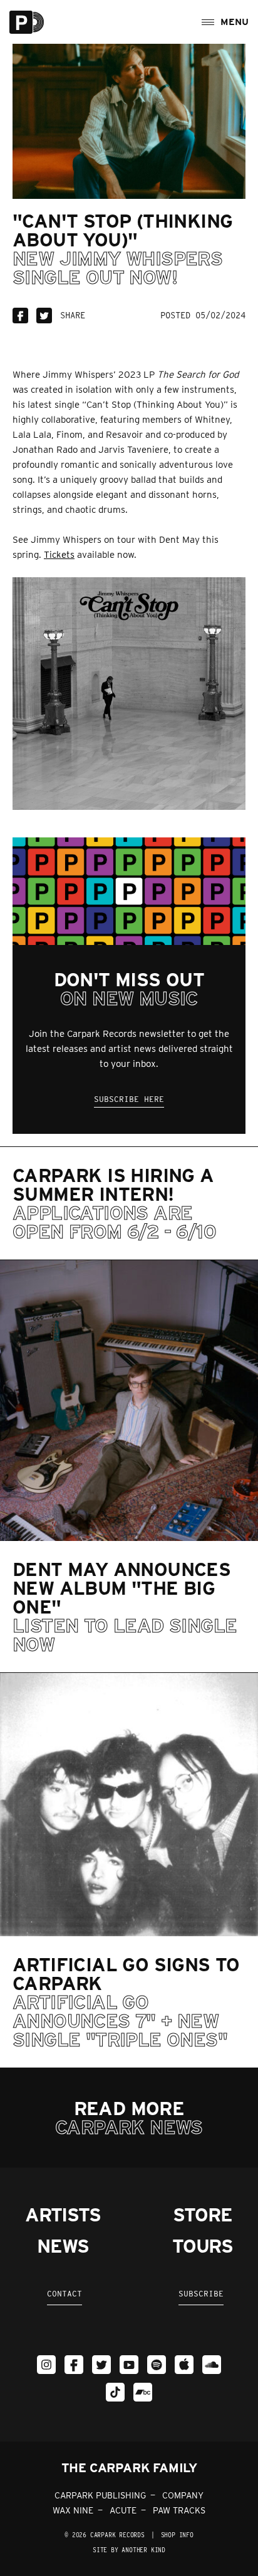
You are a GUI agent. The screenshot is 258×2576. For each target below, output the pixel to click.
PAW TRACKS (179, 2510)
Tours (203, 2246)
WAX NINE (73, 2510)
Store (202, 2215)
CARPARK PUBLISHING (100, 2495)
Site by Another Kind (129, 2550)
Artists (63, 2215)
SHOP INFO (177, 2535)
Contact (64, 2294)
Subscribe (201, 2294)
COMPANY (183, 2495)
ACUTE (123, 2510)
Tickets (59, 555)
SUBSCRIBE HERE (129, 1099)
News (63, 2246)
